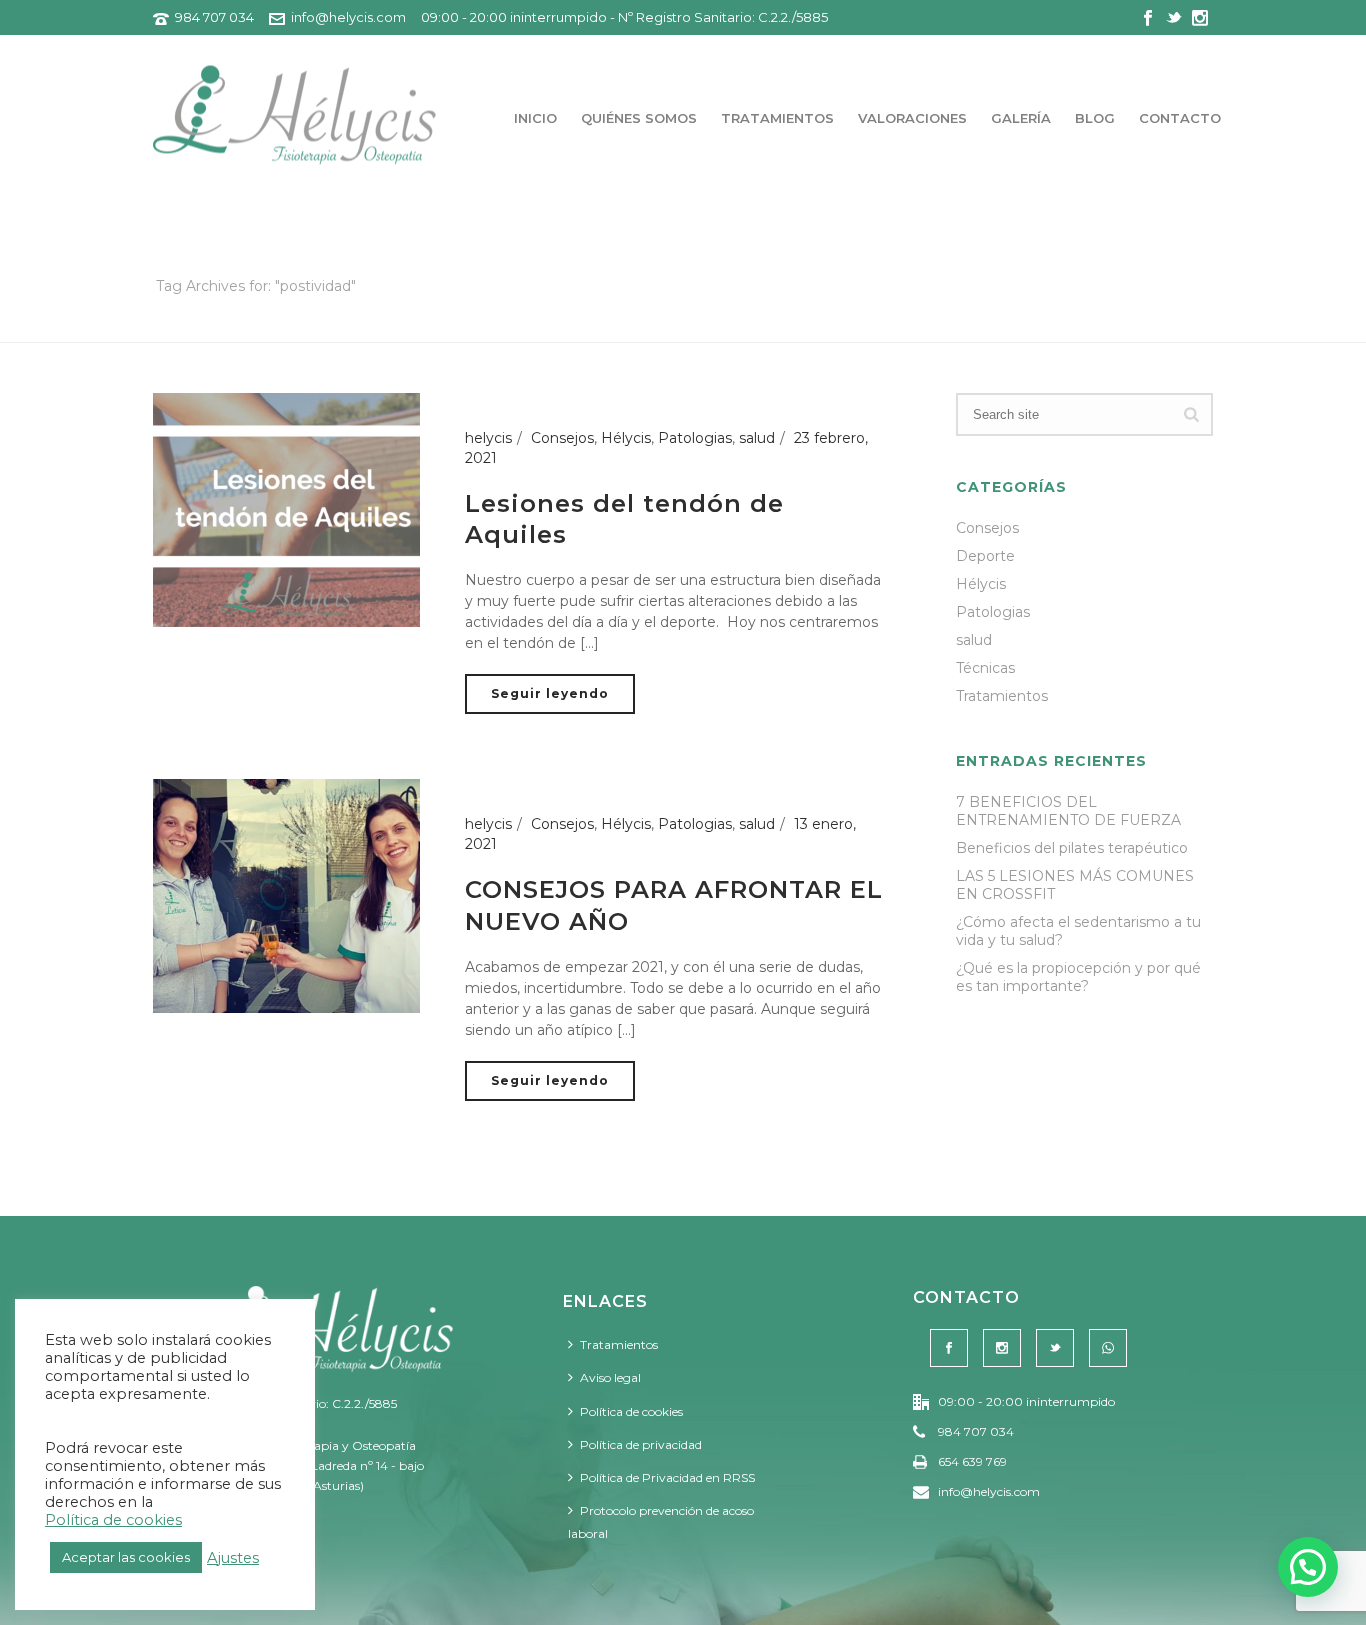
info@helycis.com (348, 17)
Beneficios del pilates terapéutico (1072, 848)
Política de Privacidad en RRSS (667, 1477)
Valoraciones (912, 118)
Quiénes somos (639, 118)
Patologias (695, 438)
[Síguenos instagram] (1002, 1348)
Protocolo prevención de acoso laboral (661, 1522)
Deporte (985, 556)
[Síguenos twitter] (1055, 1348)
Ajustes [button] (233, 1558)
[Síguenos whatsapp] (1108, 1348)
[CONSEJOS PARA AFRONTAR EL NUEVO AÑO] (286, 895)
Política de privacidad (641, 1444)
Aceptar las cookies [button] (126, 1557)
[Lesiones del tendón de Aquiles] (286, 509)
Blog (1095, 118)
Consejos (562, 438)
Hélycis (626, 438)
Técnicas (985, 668)
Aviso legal (610, 1377)
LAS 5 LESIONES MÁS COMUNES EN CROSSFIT (1075, 885)
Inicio (535, 118)
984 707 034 (214, 17)
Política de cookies (631, 1411)
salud (757, 438)
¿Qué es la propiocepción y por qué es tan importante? (1078, 977)
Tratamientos (777, 118)
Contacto (1180, 118)
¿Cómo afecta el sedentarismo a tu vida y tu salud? (1078, 931)
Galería (1021, 118)
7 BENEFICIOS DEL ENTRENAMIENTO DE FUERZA (1068, 811)
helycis (488, 438)
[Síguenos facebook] (949, 1348)
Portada (1072, 323)
